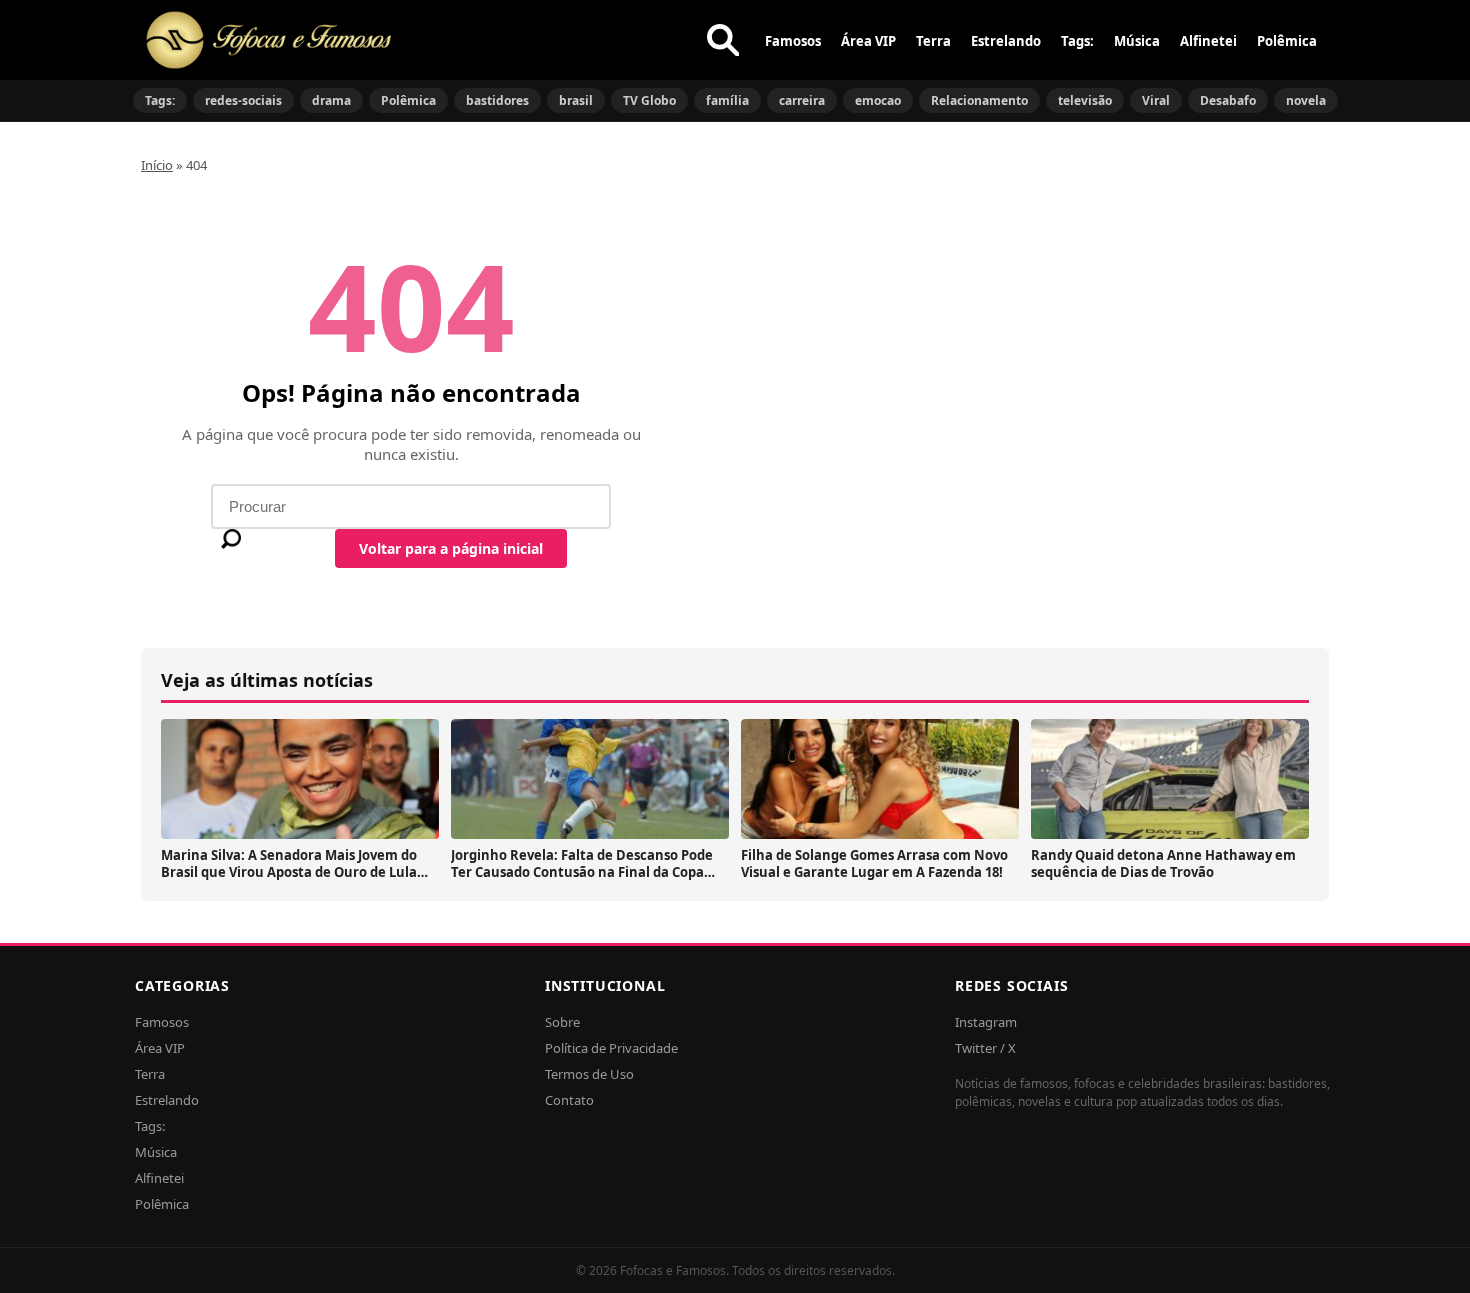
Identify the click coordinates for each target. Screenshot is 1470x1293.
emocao (878, 100)
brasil (576, 100)
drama (331, 100)
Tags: (1077, 41)
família (727, 100)
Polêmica (1287, 41)
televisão (1085, 100)
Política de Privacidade (611, 1048)
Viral (1156, 100)
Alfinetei (1208, 41)
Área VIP (868, 41)
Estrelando (1006, 41)
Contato (569, 1100)
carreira (802, 100)
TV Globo (649, 100)
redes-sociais (243, 100)
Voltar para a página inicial (451, 548)
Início (157, 165)
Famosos (793, 41)
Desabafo (1228, 100)
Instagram (986, 1022)
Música (1137, 41)
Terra (933, 41)
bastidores (497, 100)
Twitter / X (985, 1048)
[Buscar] (723, 40)
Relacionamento (979, 100)
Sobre (562, 1022)
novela (1306, 100)
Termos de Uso (589, 1074)
